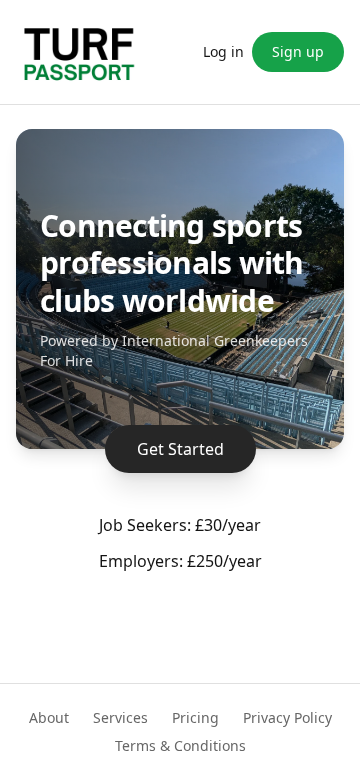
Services (120, 717)
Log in (223, 51)
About (49, 717)
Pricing (195, 717)
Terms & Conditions (180, 745)
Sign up (298, 51)
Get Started (180, 449)
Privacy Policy (287, 717)
